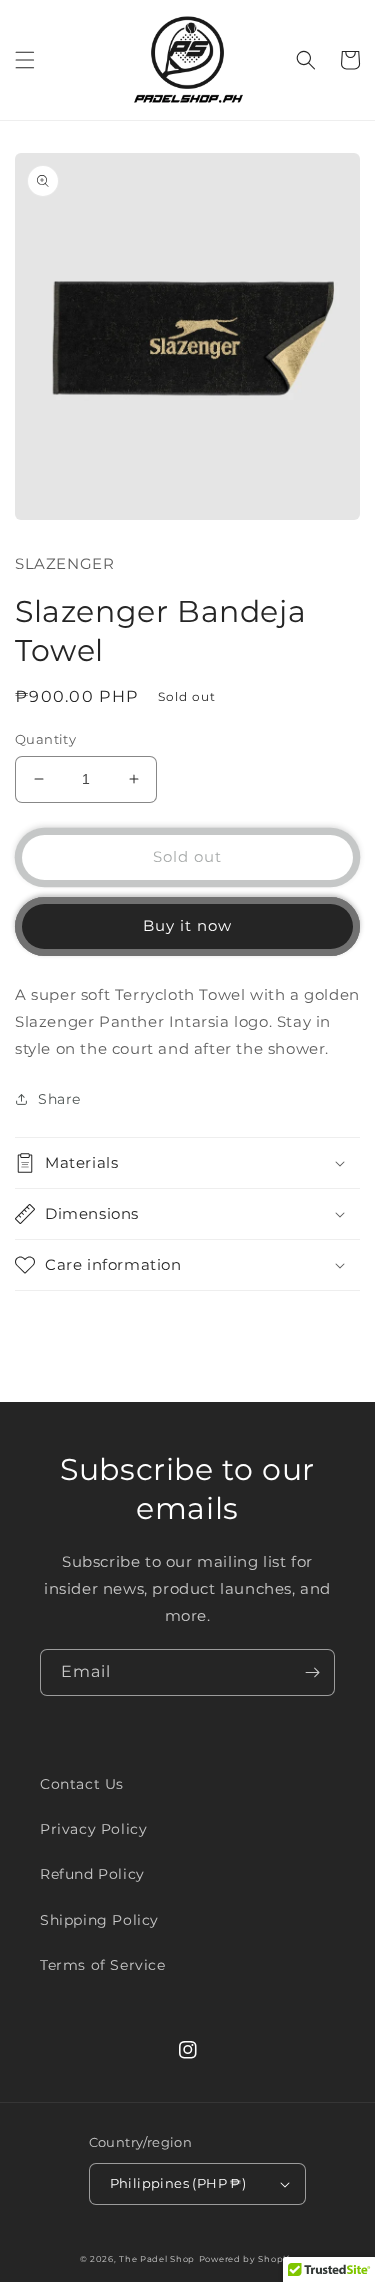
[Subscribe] (312, 1672)
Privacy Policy (93, 1829)
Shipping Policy (99, 1920)
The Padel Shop (157, 2259)
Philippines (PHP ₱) (178, 2183)
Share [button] (59, 1099)
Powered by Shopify (247, 2259)
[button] (25, 60)
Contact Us (82, 1784)
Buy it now (187, 925)
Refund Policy (92, 1874)
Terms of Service (103, 1965)
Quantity (45, 739)
